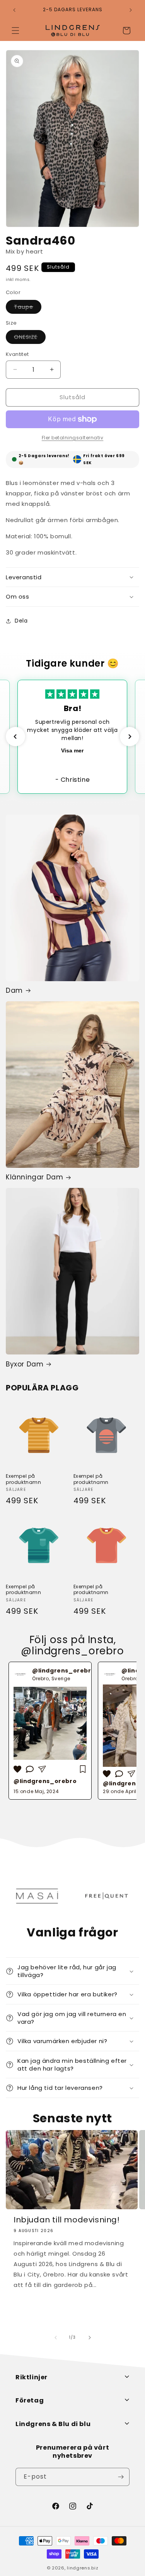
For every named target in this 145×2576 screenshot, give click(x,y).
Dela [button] (21, 621)
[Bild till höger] (90, 2338)
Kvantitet (17, 354)
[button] (15, 31)
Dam (14, 990)
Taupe (28, 308)
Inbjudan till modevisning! (67, 2220)
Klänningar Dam (34, 1177)
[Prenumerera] (121, 2477)
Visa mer (72, 750)
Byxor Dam (25, 1364)
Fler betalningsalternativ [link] (73, 438)
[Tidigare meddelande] (14, 10)
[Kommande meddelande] (131, 10)
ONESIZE (30, 338)
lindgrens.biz (83, 2568)
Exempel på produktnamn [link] (24, 1479)
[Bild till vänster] (56, 2338)
